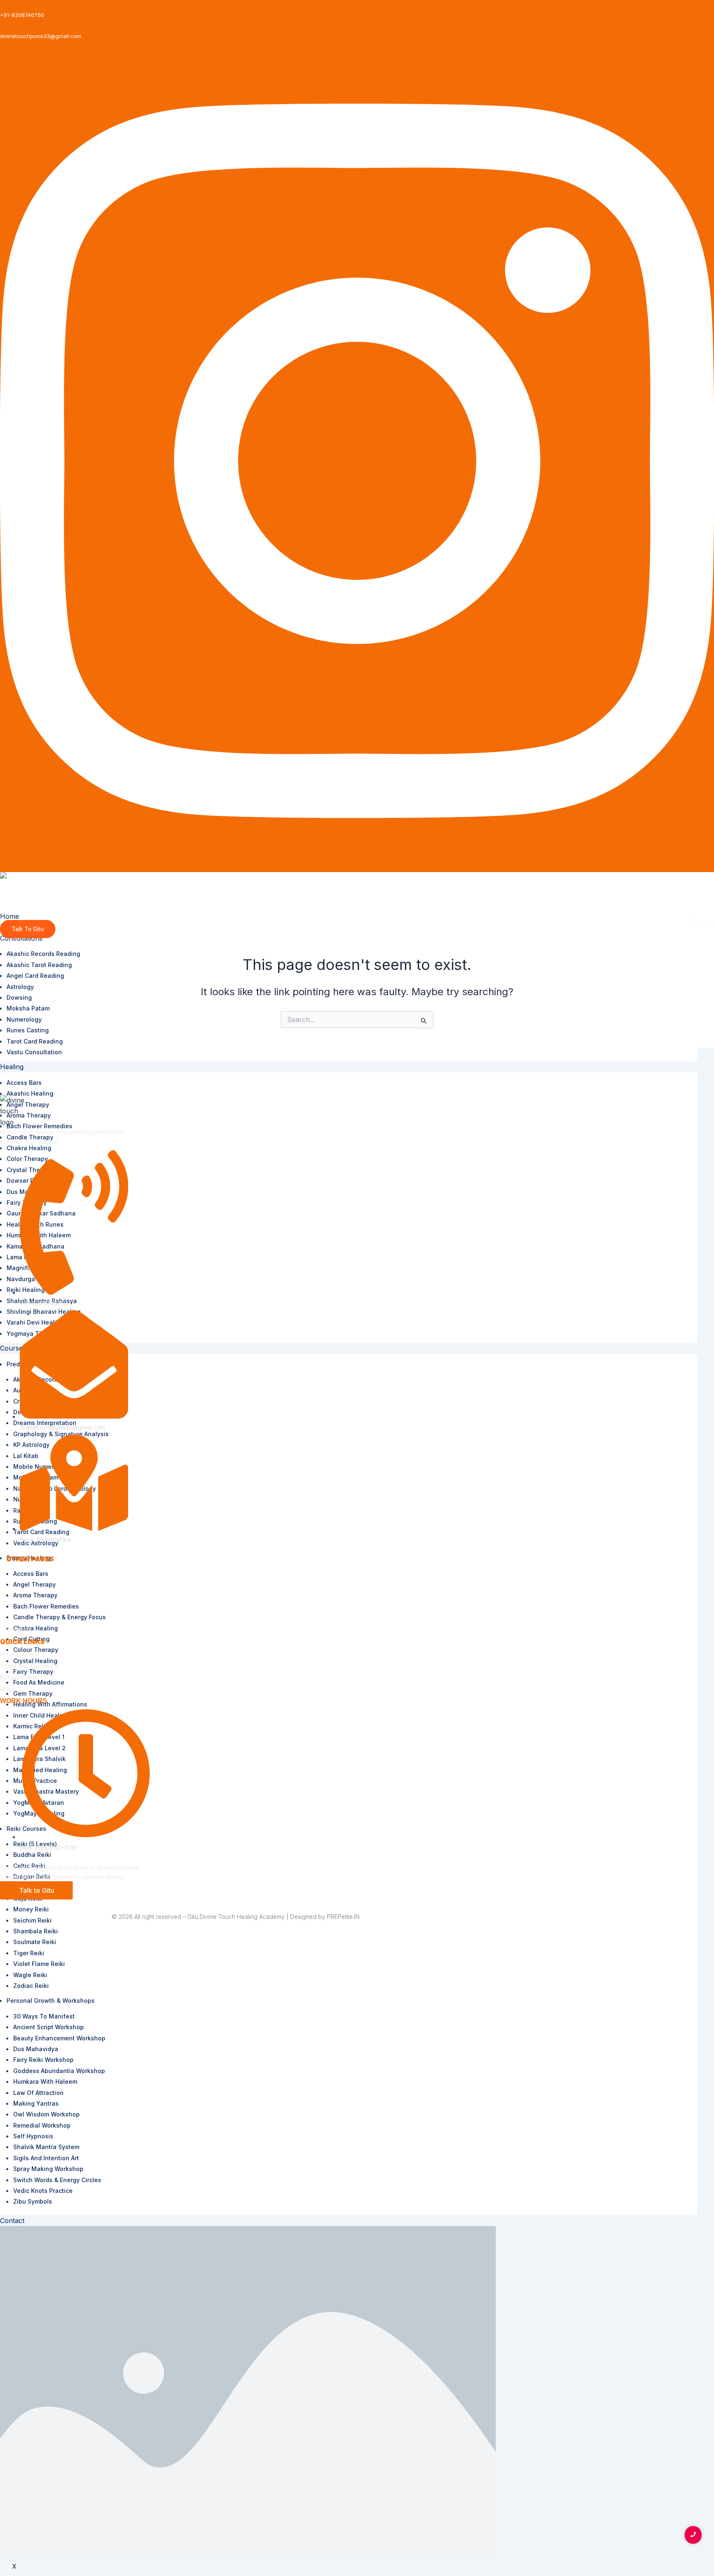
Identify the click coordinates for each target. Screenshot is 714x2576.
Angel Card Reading (35, 976)
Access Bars (24, 1083)
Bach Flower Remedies (39, 1126)
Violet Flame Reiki (39, 1964)
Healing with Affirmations (50, 1704)
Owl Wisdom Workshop (46, 2114)
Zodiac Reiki (31, 1986)
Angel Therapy (35, 1584)
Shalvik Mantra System (46, 2147)
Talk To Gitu (28, 929)
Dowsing (19, 997)
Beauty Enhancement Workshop (59, 2038)
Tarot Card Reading (35, 1041)
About (14, 1583)
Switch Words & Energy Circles (57, 2180)
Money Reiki (31, 1909)
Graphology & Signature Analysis (61, 1434)
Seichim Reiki (32, 1920)
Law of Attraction (38, 2093)
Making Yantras (36, 2103)
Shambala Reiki (36, 1931)
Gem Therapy (33, 1693)
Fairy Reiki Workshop (43, 2060)
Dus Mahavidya (36, 2049)
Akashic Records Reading (43, 954)
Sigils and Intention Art (46, 2158)
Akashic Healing (30, 1093)
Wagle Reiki (30, 1975)
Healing (12, 1067)
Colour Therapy (36, 1650)
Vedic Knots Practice (43, 2191)
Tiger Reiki (29, 1953)
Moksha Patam (28, 1008)
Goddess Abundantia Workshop (59, 2071)
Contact (12, 2221)
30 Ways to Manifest (44, 2016)
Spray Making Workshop (48, 2169)
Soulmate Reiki (35, 1942)
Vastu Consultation (34, 1052)
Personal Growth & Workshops (51, 2001)
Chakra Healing (29, 1148)
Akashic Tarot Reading (39, 965)
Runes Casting (28, 1030)
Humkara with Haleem (45, 2082)
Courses (13, 1348)
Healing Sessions (30, 1606)
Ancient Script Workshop (49, 2027)
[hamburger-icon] (702, 917)
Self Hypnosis (33, 2136)
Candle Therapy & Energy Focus (59, 1617)
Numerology (24, 1019)
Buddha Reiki (32, 1855)
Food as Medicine (39, 1682)
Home (10, 916)
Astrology (20, 987)
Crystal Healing (35, 1661)
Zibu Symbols (33, 2201)
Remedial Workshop (42, 2125)
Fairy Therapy (33, 1672)
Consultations (21, 938)
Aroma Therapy (29, 1115)
